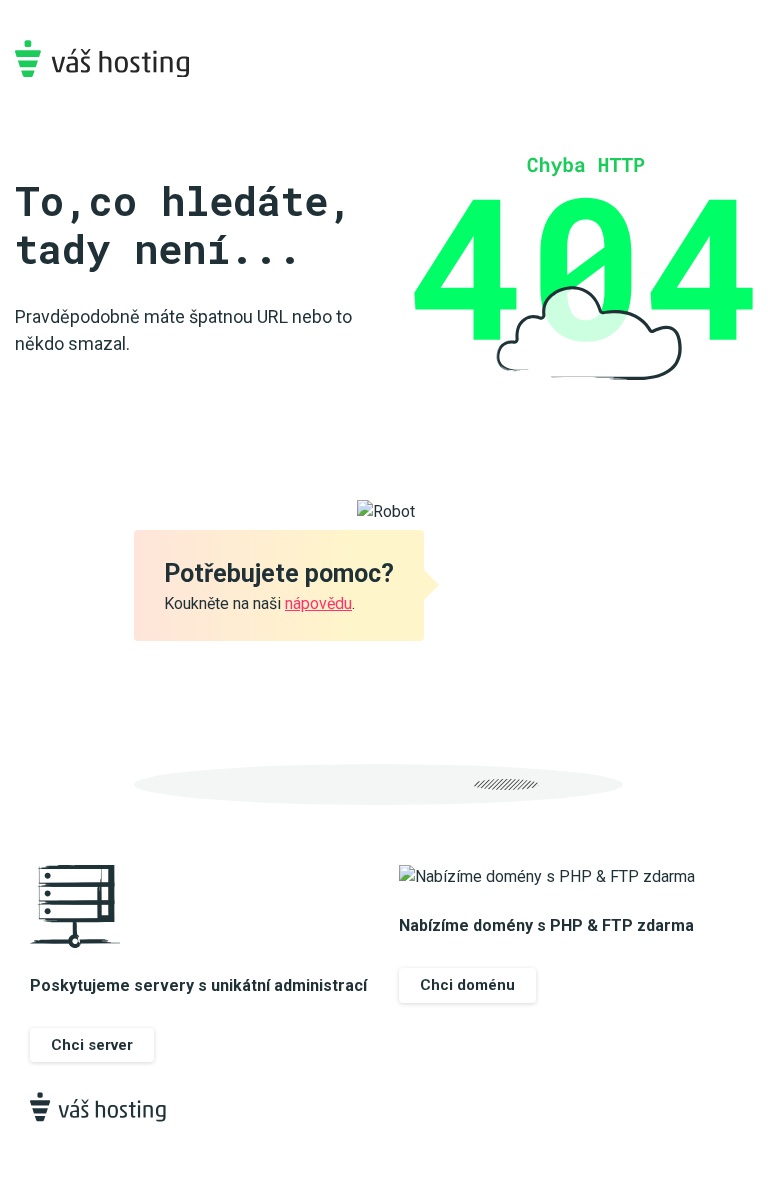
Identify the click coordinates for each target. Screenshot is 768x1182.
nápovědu (318, 603)
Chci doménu (467, 985)
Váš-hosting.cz (102, 58)
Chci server (92, 1045)
